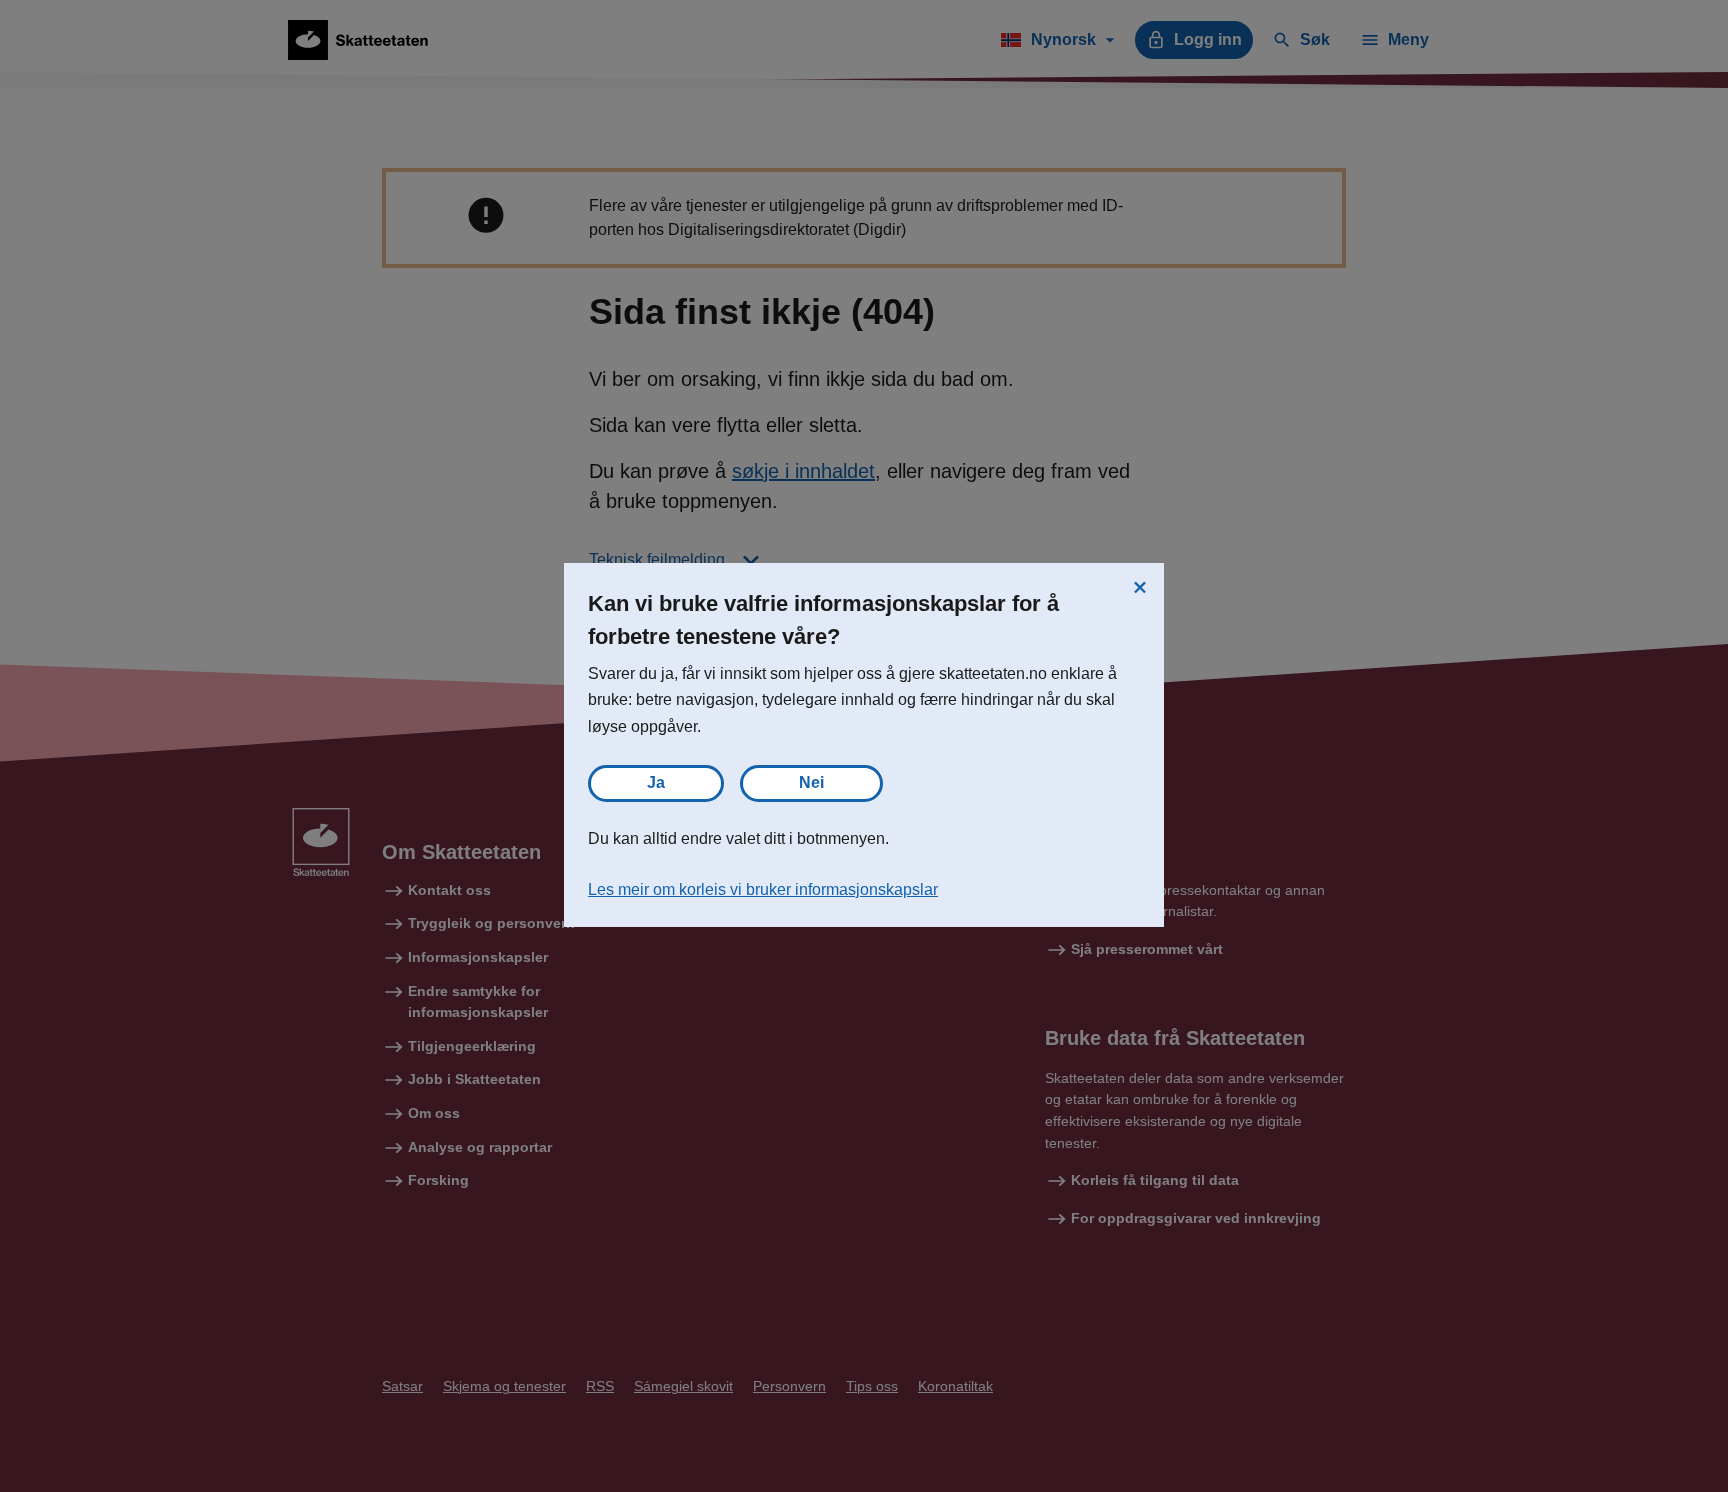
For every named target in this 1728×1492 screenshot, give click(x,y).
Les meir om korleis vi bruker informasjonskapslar (763, 889)
